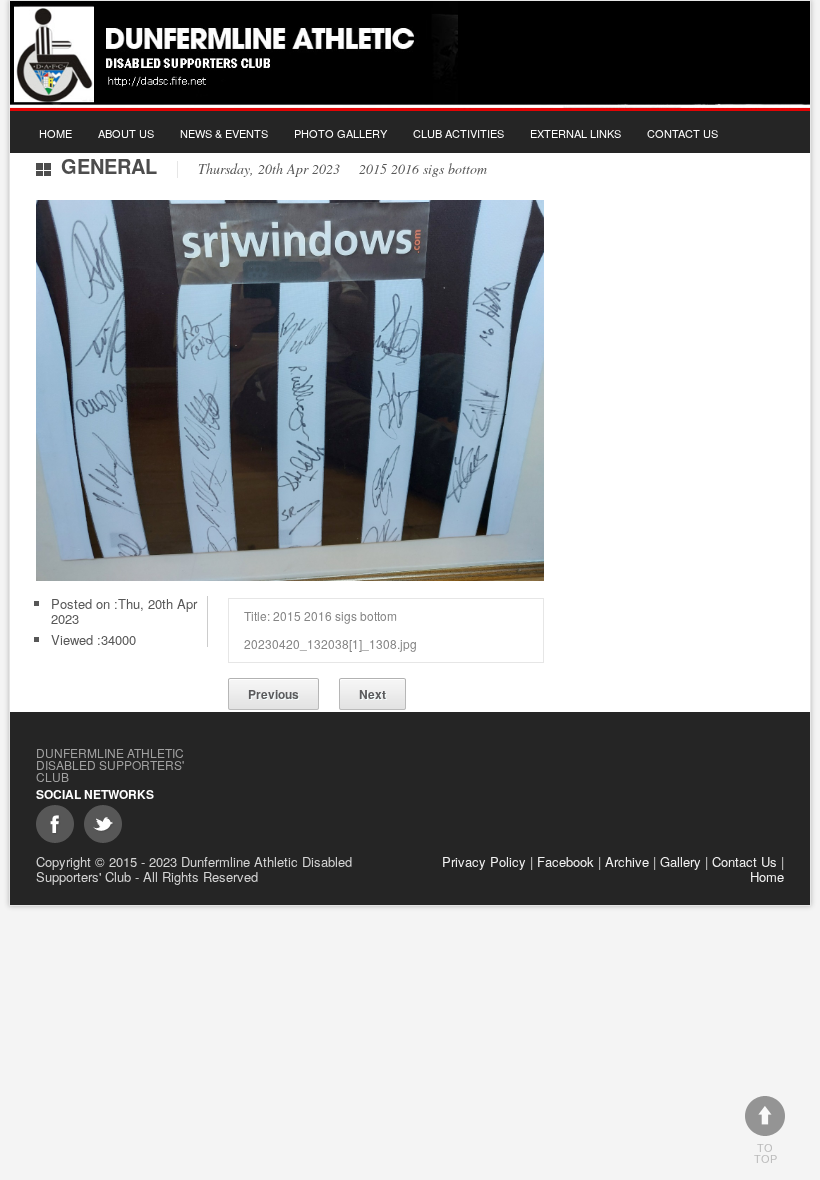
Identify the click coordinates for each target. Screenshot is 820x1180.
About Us (126, 133)
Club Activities (458, 133)
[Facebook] (55, 824)
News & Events (224, 133)
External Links (575, 133)
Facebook (565, 861)
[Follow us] (103, 824)
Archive (627, 861)
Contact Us (682, 133)
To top (765, 1153)
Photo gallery (340, 133)
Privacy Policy (484, 861)
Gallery (680, 861)
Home (55, 133)
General (109, 165)
